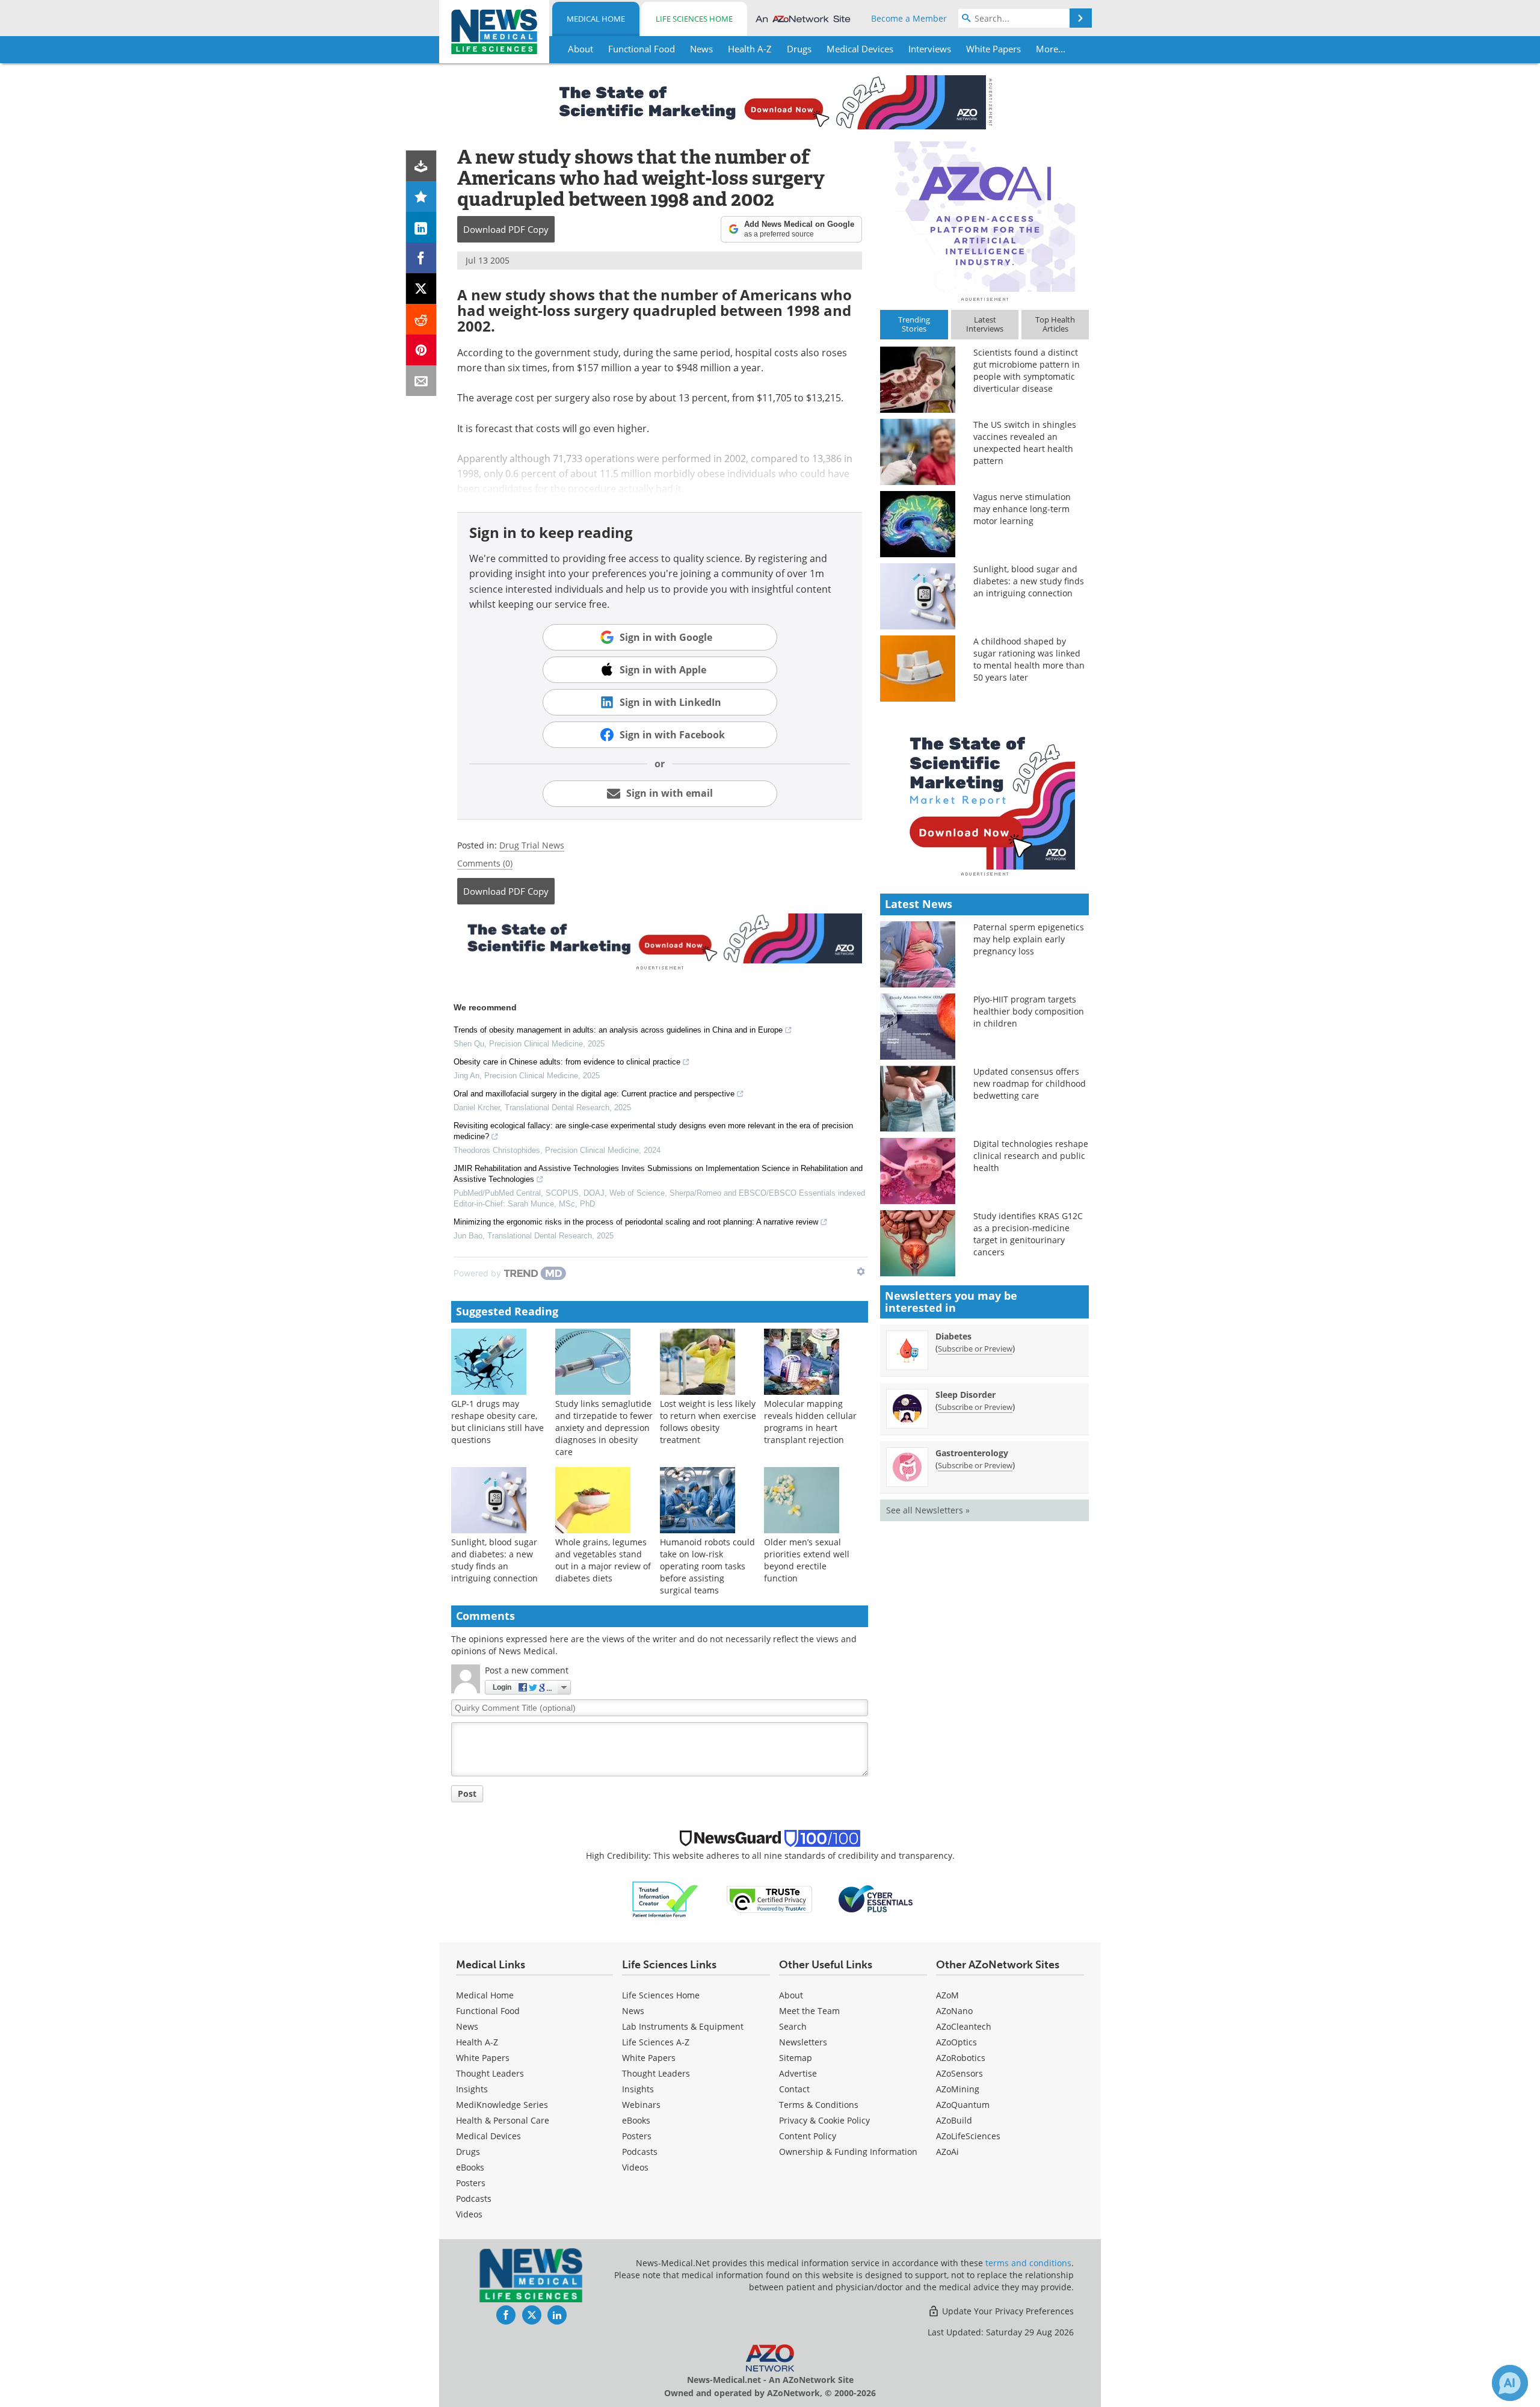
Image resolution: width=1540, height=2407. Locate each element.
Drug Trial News (532, 845)
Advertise (798, 2073)
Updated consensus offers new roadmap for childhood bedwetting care (1030, 1083)
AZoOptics (956, 2042)
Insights (472, 2089)
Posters (471, 2183)
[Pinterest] (421, 350)
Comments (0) (485, 863)
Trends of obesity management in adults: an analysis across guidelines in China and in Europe (618, 1030)
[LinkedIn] (421, 227)
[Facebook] (421, 258)
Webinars (641, 2105)
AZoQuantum (963, 2105)
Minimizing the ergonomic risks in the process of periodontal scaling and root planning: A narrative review (636, 1222)
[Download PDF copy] (421, 166)
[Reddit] (421, 319)
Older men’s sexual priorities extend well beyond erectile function (807, 1560)
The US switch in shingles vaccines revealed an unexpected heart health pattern (1025, 443)
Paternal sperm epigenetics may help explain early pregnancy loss (1029, 939)
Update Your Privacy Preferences (1007, 2311)
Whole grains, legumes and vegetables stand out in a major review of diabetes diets (603, 1560)
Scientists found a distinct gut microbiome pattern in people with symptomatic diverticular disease (1027, 370)
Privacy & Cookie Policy (824, 2120)
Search (793, 2026)
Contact (794, 2089)
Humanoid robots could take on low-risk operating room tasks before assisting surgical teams (707, 1566)
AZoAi (947, 2152)
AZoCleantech (964, 2026)
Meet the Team (809, 2011)
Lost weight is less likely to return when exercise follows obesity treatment (708, 1422)
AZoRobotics (961, 2058)
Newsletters (803, 2042)
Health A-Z (477, 2042)
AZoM (947, 1995)
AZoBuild (954, 2120)
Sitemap (796, 2058)
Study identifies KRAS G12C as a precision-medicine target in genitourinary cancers (1028, 1234)
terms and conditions (1028, 2263)
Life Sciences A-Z (656, 2042)
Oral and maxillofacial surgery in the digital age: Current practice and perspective (594, 1094)
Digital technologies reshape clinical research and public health (1031, 1156)
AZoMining (958, 2089)
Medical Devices (488, 2136)
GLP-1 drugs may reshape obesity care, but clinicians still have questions (497, 1422)
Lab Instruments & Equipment (683, 2026)
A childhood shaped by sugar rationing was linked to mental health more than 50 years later (1029, 659)
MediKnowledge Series (502, 2105)
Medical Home (596, 19)
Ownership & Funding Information (848, 2152)
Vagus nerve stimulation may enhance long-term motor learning (1022, 509)
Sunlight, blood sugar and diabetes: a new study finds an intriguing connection (494, 1560)
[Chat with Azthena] (1510, 2383)
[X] (421, 289)
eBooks (470, 2167)
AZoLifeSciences (968, 2136)
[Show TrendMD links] (861, 1271)
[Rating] (421, 196)
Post (467, 1794)
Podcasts (474, 2198)
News (467, 2026)
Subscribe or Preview (975, 1349)
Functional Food (488, 2011)
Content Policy (808, 2136)
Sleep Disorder (966, 1395)
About (791, 1995)
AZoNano (954, 2011)
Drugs (468, 2152)
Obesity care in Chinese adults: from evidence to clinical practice (567, 1062)
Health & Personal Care (503, 2120)
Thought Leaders (490, 2073)
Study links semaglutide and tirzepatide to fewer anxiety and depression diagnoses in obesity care (604, 1428)
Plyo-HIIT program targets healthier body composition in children (1029, 1011)
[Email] (421, 381)
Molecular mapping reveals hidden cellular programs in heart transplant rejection (810, 1422)
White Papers (483, 2058)
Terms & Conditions (819, 2105)
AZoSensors (959, 2073)
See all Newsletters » (928, 1510)
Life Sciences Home (694, 19)
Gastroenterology (972, 1453)
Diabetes (953, 1336)
